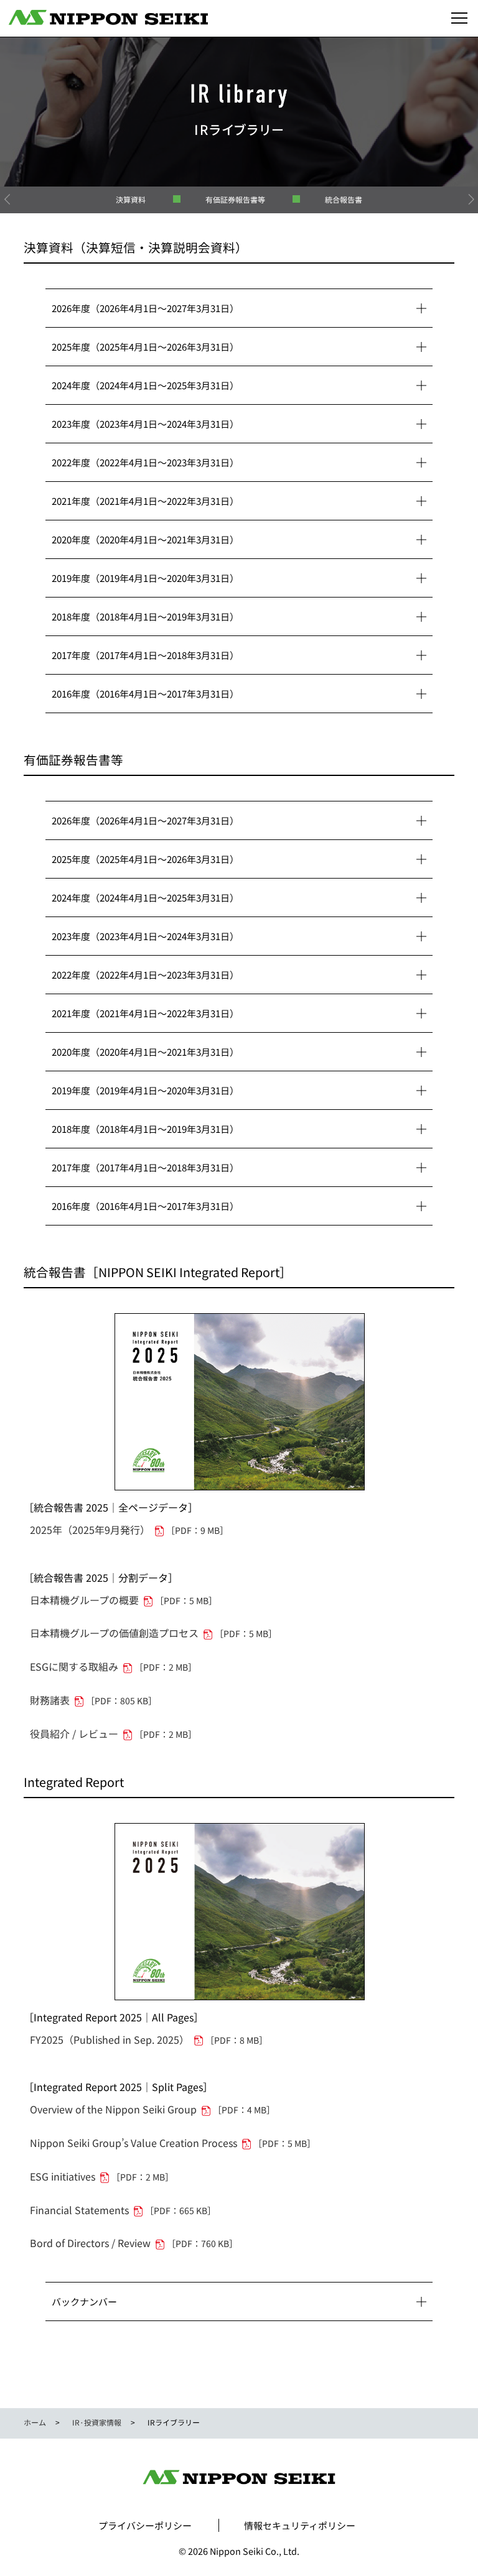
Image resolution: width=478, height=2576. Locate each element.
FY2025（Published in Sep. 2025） (149, 2039)
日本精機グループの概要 (124, 1600)
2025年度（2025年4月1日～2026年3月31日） (145, 347)
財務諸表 (93, 1700)
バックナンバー (84, 2301)
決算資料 (131, 199)
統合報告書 (344, 199)
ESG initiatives (102, 2176)
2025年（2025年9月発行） (129, 1530)
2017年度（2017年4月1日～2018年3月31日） (145, 655)
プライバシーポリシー (145, 2525)
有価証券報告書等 (235, 199)
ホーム (35, 2422)
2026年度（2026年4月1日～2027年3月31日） (145, 308)
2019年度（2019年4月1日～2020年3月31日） (145, 578)
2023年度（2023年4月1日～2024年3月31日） (145, 424)
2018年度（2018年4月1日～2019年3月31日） (145, 616)
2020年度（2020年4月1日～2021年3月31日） (145, 539)
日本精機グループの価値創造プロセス (153, 1633)
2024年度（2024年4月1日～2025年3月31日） (145, 385)
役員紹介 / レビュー (113, 1733)
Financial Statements (123, 2210)
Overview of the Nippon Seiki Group (152, 2109)
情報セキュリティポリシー (300, 2525)
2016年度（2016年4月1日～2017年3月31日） (145, 694)
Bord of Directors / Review (134, 2243)
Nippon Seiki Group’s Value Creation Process (173, 2143)
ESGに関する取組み (113, 1666)
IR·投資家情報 (97, 2422)
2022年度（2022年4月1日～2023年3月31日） (145, 462)
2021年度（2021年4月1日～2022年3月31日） (145, 501)
